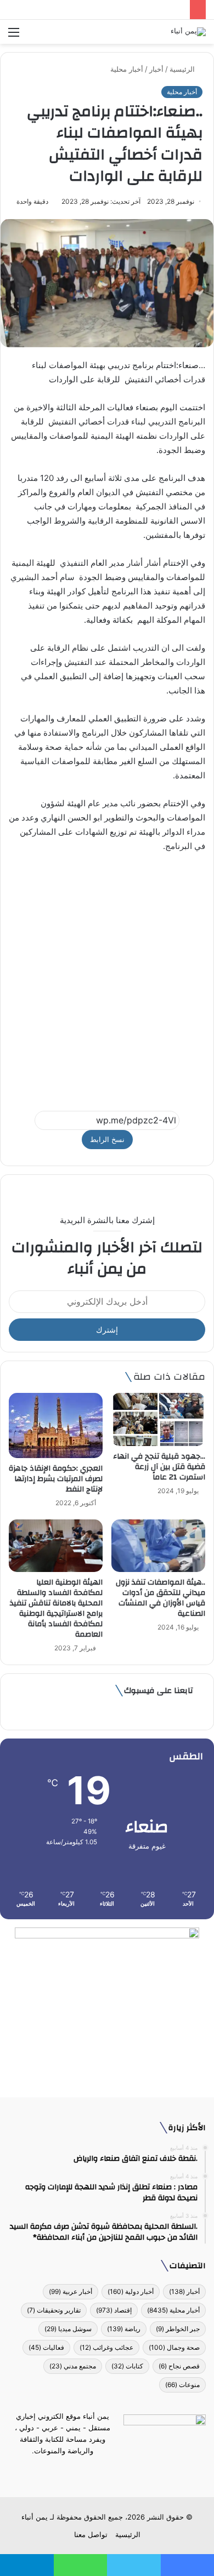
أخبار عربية (71, 2291)
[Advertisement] (107, 977)
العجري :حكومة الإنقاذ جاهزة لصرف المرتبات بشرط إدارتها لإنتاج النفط (56, 1479)
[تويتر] (114, 2471)
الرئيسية (183, 69)
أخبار (156, 69)
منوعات (182, 2385)
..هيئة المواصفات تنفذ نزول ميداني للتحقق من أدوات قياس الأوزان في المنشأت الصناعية (161, 1598)
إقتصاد (114, 2310)
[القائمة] (14, 36)
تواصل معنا (91, 2534)
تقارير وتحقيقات (54, 2310)
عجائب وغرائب (106, 2347)
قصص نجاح (179, 2366)
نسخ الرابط (107, 1139)
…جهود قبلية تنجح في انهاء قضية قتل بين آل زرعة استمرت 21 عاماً (159, 1467)
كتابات (127, 2366)
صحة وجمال (174, 2347)
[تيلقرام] (100, 2471)
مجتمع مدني (73, 2366)
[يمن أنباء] (188, 32)
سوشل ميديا (68, 2329)
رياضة (124, 2329)
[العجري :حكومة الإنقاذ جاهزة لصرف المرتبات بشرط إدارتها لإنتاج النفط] (56, 1425)
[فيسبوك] (127, 2471)
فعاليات (46, 2347)
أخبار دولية (131, 2291)
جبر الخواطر (178, 2329)
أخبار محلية (127, 69)
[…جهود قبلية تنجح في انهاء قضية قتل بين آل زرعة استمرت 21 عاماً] (158, 1419)
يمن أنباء (35, 2517)
